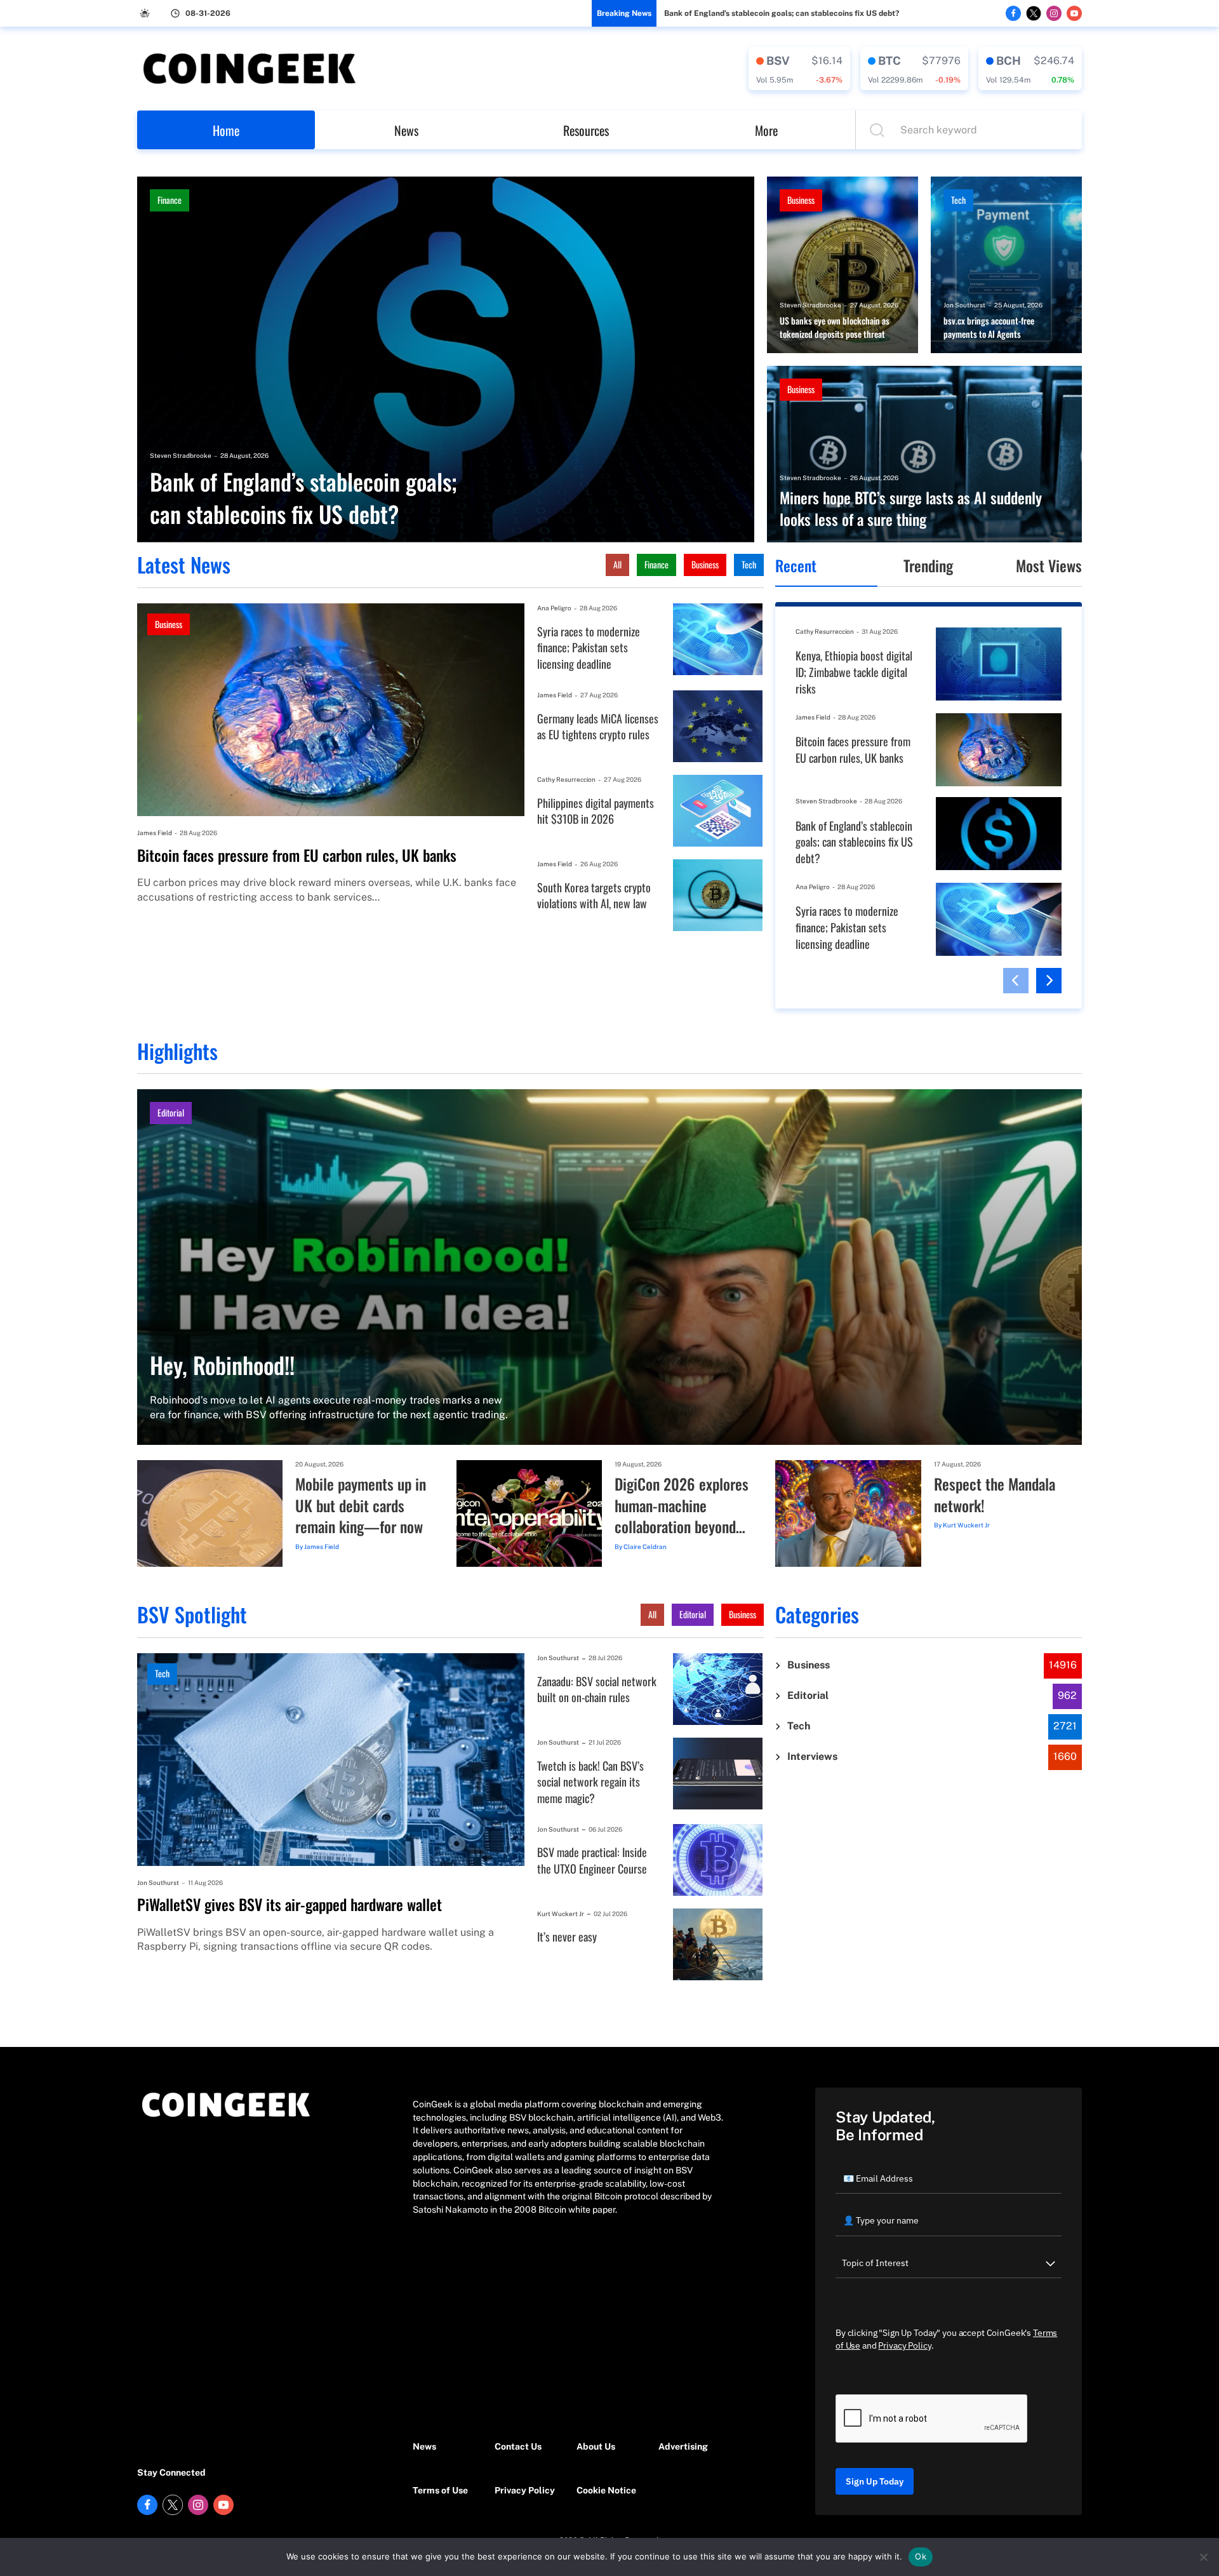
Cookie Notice (606, 2490)
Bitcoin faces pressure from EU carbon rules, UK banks (297, 855)
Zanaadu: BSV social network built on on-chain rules (597, 1690)
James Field (155, 833)
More (766, 130)
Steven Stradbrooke (181, 455)
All (617, 564)
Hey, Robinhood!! (222, 1365)
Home (226, 130)
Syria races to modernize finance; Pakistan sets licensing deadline (589, 648)
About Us (596, 2446)
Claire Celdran (645, 1546)
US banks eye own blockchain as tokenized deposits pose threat (835, 327)
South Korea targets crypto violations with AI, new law (594, 896)
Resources (586, 130)
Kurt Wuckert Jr (966, 1525)
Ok (921, 2556)
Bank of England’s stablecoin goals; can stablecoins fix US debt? (782, 13)
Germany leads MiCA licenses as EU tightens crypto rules (598, 727)
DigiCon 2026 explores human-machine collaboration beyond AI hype (682, 1506)
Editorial (171, 1112)
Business (801, 200)
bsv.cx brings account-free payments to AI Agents (989, 327)
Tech (958, 200)
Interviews (812, 1756)
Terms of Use (440, 2490)
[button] (1016, 981)
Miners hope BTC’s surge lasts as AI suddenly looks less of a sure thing (911, 508)
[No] (1203, 2557)
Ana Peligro (554, 608)
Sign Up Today (875, 2481)
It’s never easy (567, 1937)
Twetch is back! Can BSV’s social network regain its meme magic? (590, 1782)
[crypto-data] (799, 69)
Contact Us (518, 2446)
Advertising (683, 2446)
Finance (170, 200)
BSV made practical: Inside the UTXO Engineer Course (592, 1861)
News (406, 130)
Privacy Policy (525, 2490)
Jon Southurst (964, 305)
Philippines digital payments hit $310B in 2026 (596, 811)
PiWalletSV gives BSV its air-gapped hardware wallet (290, 1905)
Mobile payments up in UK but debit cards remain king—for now (361, 1506)
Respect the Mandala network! (995, 1495)
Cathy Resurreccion (566, 779)
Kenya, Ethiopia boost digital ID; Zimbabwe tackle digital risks (854, 672)
